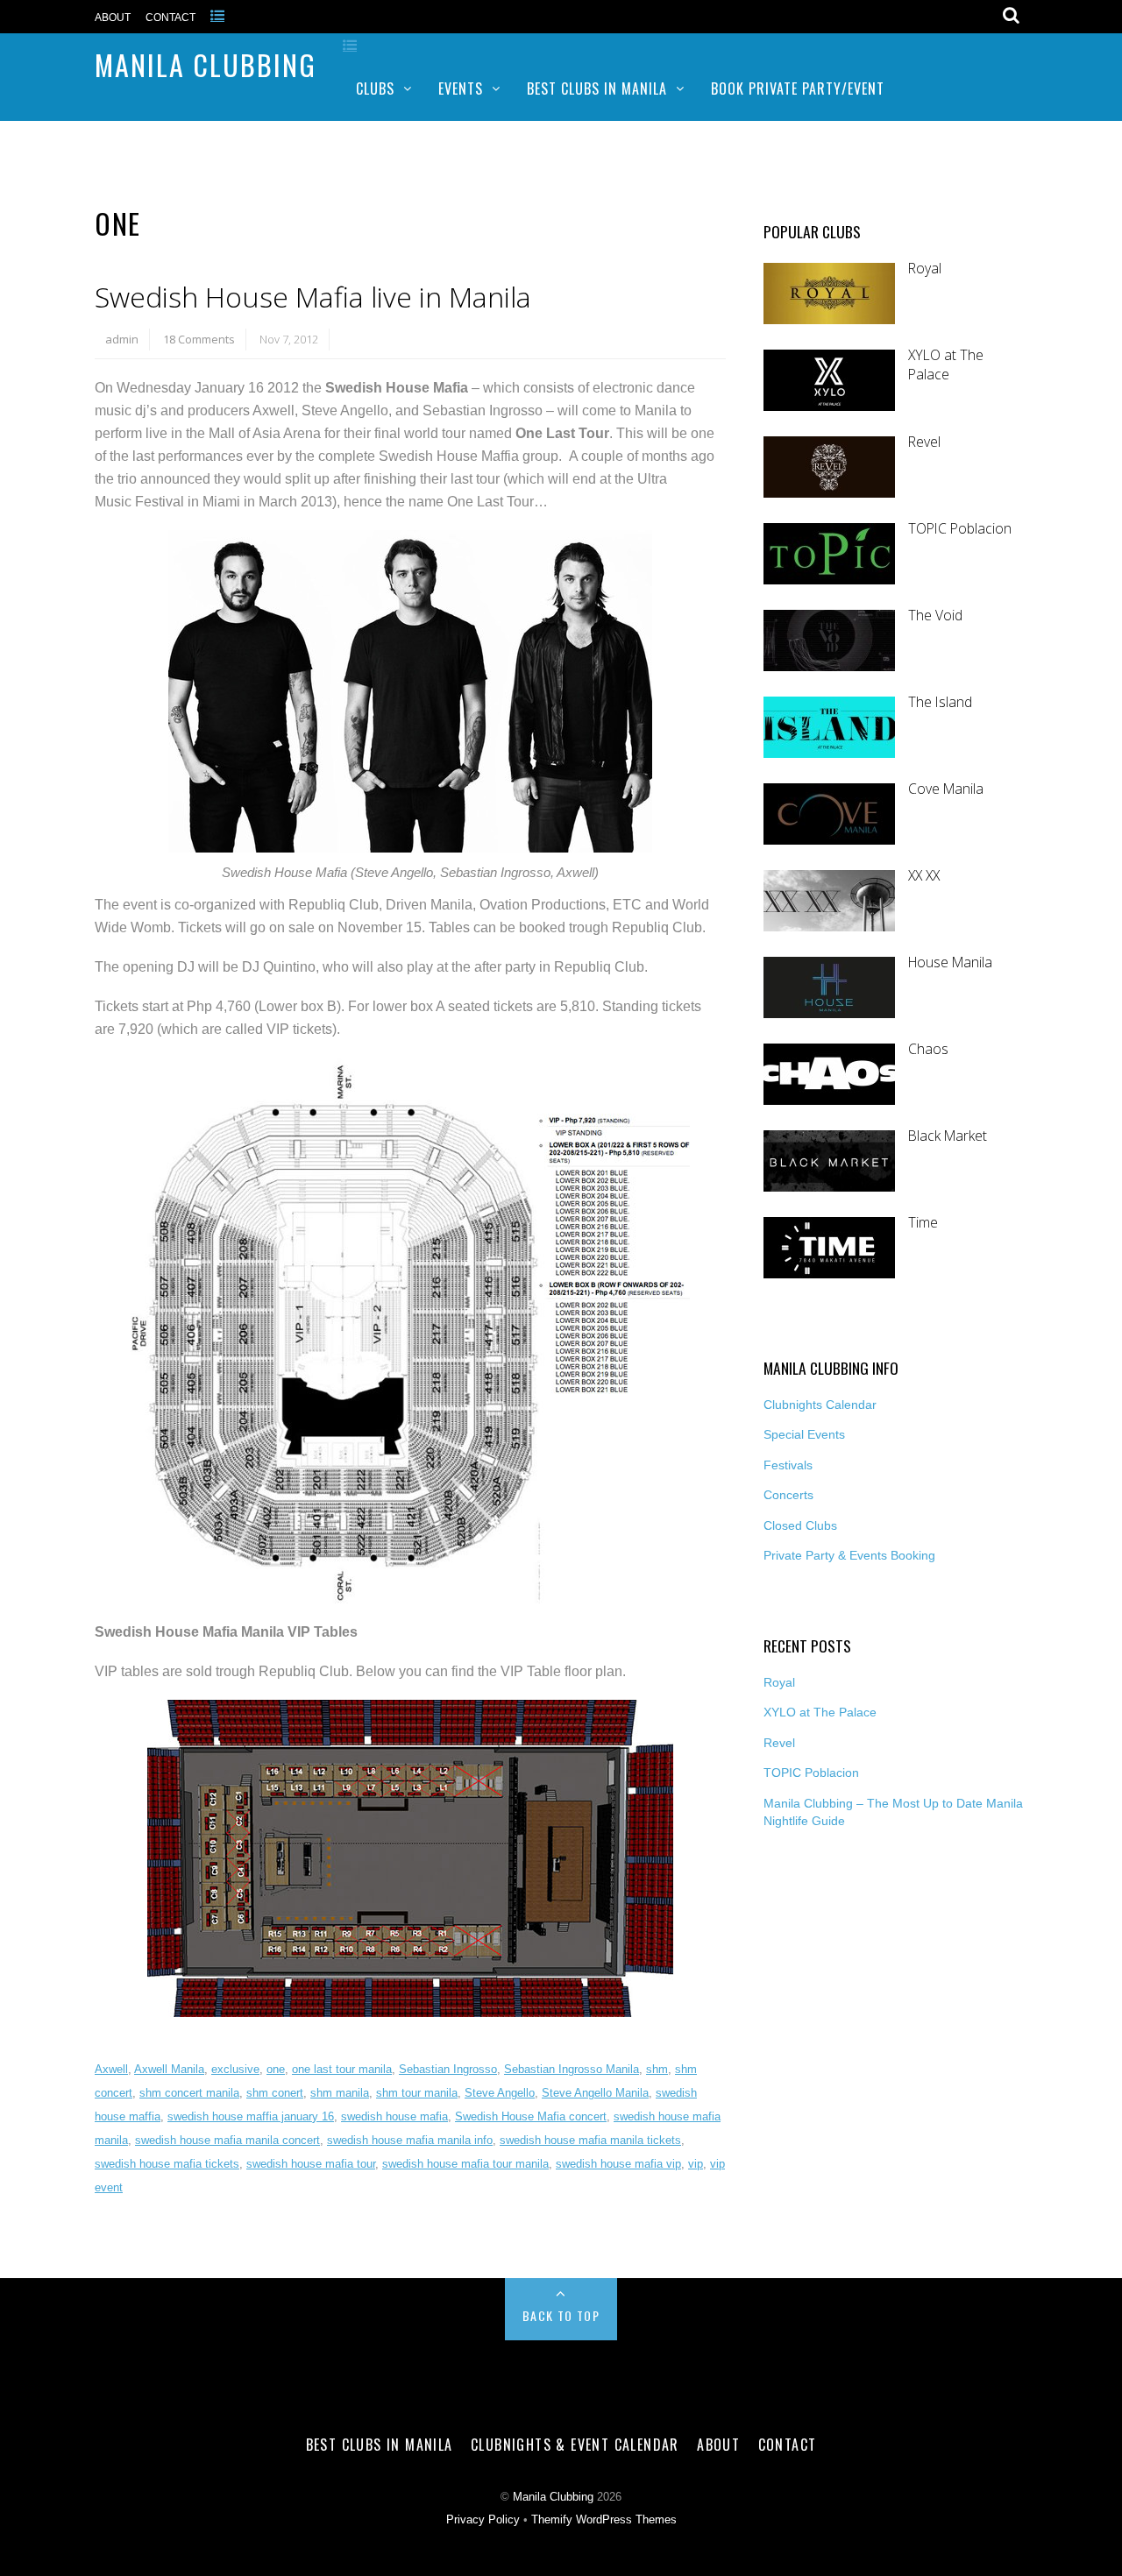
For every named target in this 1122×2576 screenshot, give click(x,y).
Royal (925, 269)
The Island (940, 702)
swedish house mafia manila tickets (590, 2140)
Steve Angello (500, 2093)
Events (461, 88)
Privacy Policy (483, 2520)
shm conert (275, 2093)
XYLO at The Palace (946, 365)
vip (696, 2164)
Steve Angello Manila (595, 2093)
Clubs (375, 88)
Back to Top (561, 2315)
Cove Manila (946, 789)
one (276, 2069)
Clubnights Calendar (820, 1405)
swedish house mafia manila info (410, 2140)
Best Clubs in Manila (597, 88)
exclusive (235, 2069)
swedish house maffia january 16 (251, 2116)
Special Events (804, 1434)
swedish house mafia (394, 2116)
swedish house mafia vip (618, 2164)
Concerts (788, 1495)
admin (122, 339)
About (113, 18)
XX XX (924, 876)
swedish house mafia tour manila (465, 2164)
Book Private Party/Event (798, 88)
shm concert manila (189, 2093)
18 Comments (199, 339)
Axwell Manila (169, 2069)
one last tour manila (342, 2069)
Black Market (948, 1136)
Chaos (928, 1049)
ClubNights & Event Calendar (575, 2445)
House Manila (950, 962)
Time (923, 1223)
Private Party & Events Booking (849, 1555)
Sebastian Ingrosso (448, 2069)
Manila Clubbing (206, 64)
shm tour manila (417, 2093)
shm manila (340, 2093)
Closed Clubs (800, 1525)
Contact (170, 18)
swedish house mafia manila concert (227, 2140)
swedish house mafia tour (311, 2164)
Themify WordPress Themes (604, 2520)
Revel (924, 442)
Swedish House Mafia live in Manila (313, 297)
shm (657, 2069)
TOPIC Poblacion (960, 529)
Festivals (788, 1465)
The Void (935, 616)
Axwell (111, 2069)
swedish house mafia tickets (167, 2164)
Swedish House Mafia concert (531, 2116)
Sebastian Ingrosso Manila (572, 2069)
